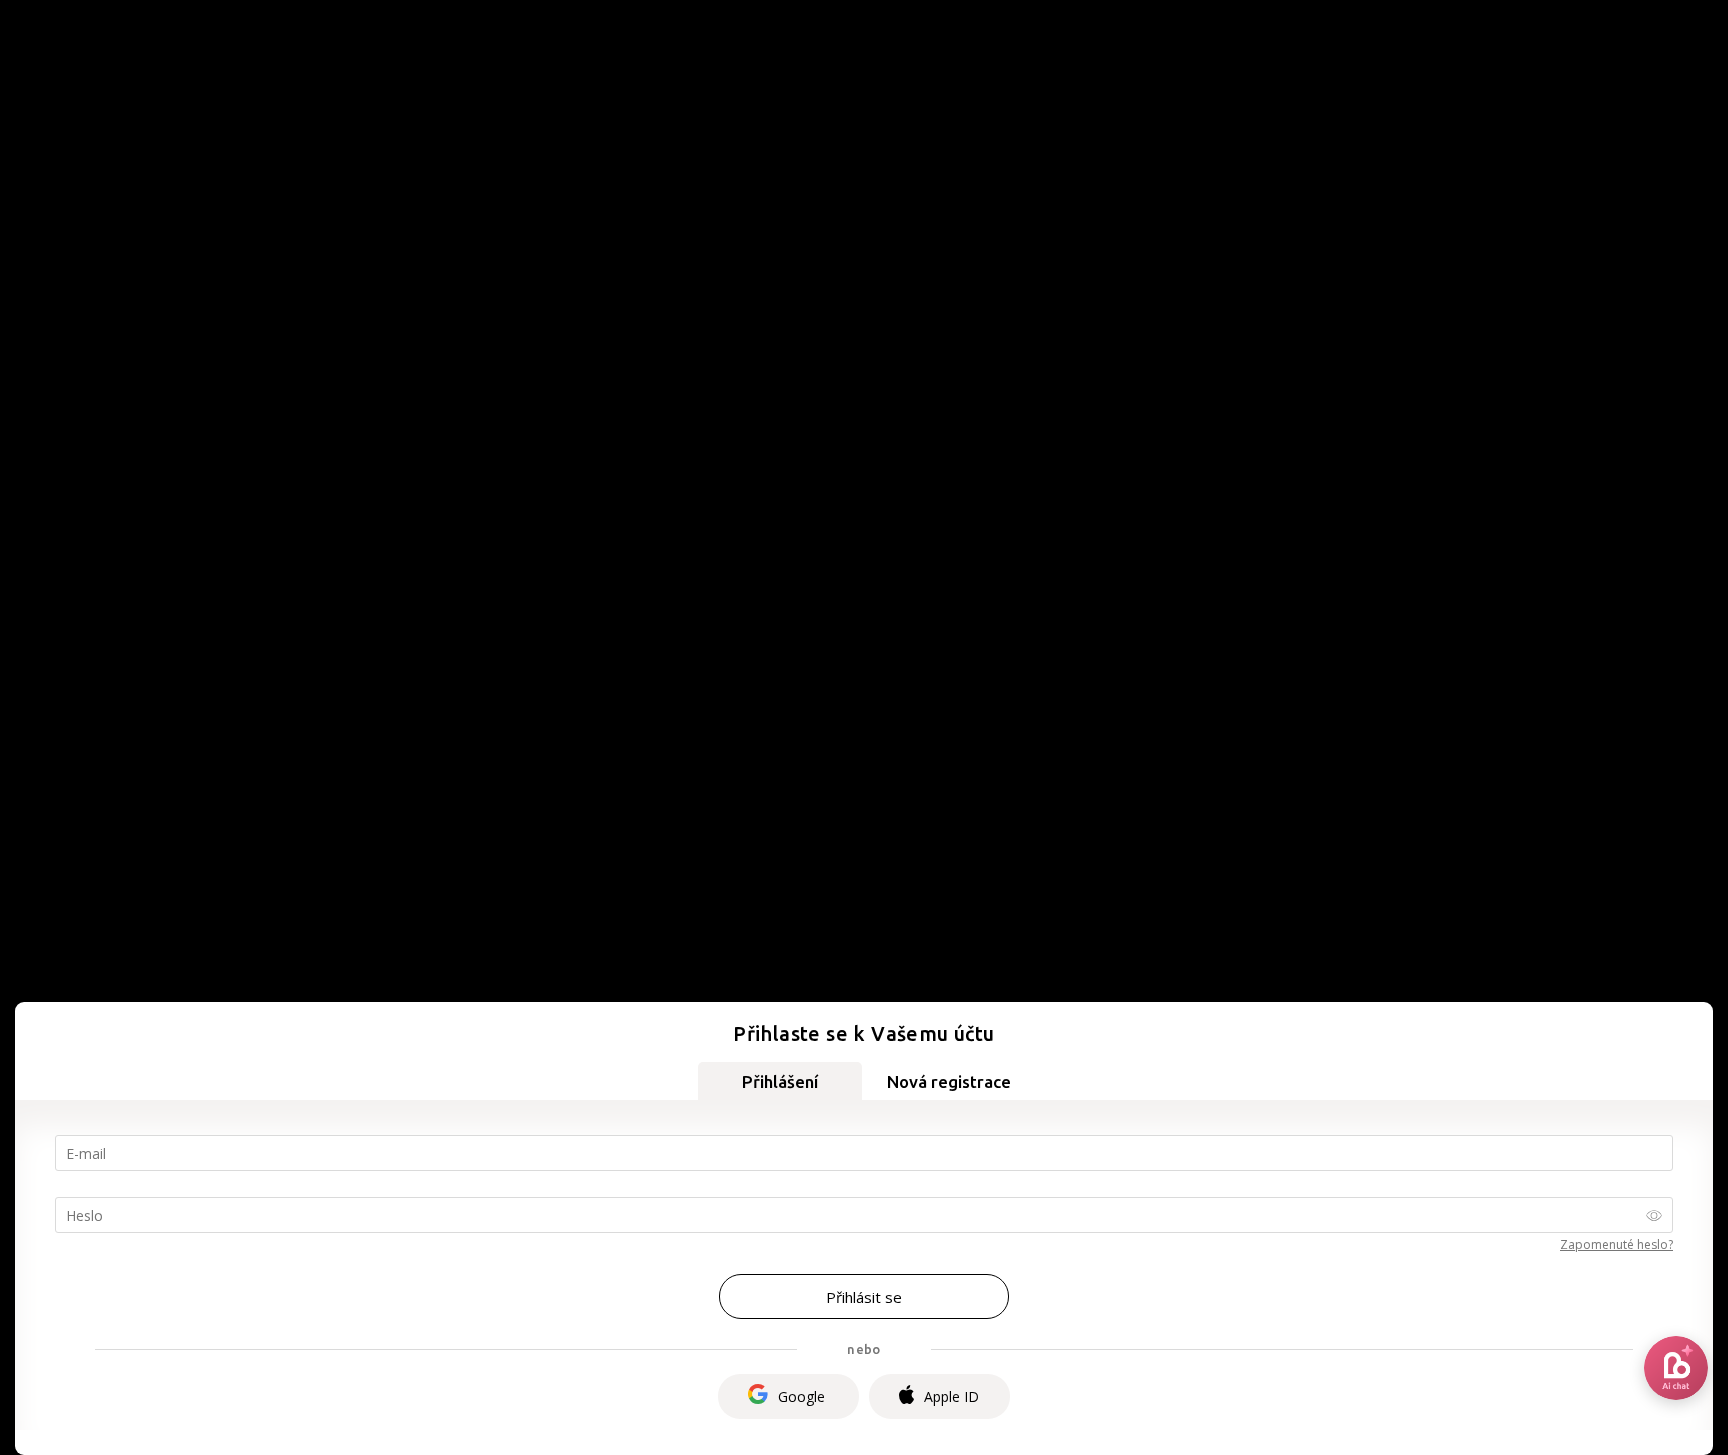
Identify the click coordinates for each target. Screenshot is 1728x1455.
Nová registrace (949, 1081)
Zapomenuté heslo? (1616, 1244)
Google (801, 1396)
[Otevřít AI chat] (1676, 1368)
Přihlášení (780, 1081)
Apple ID (951, 1396)
